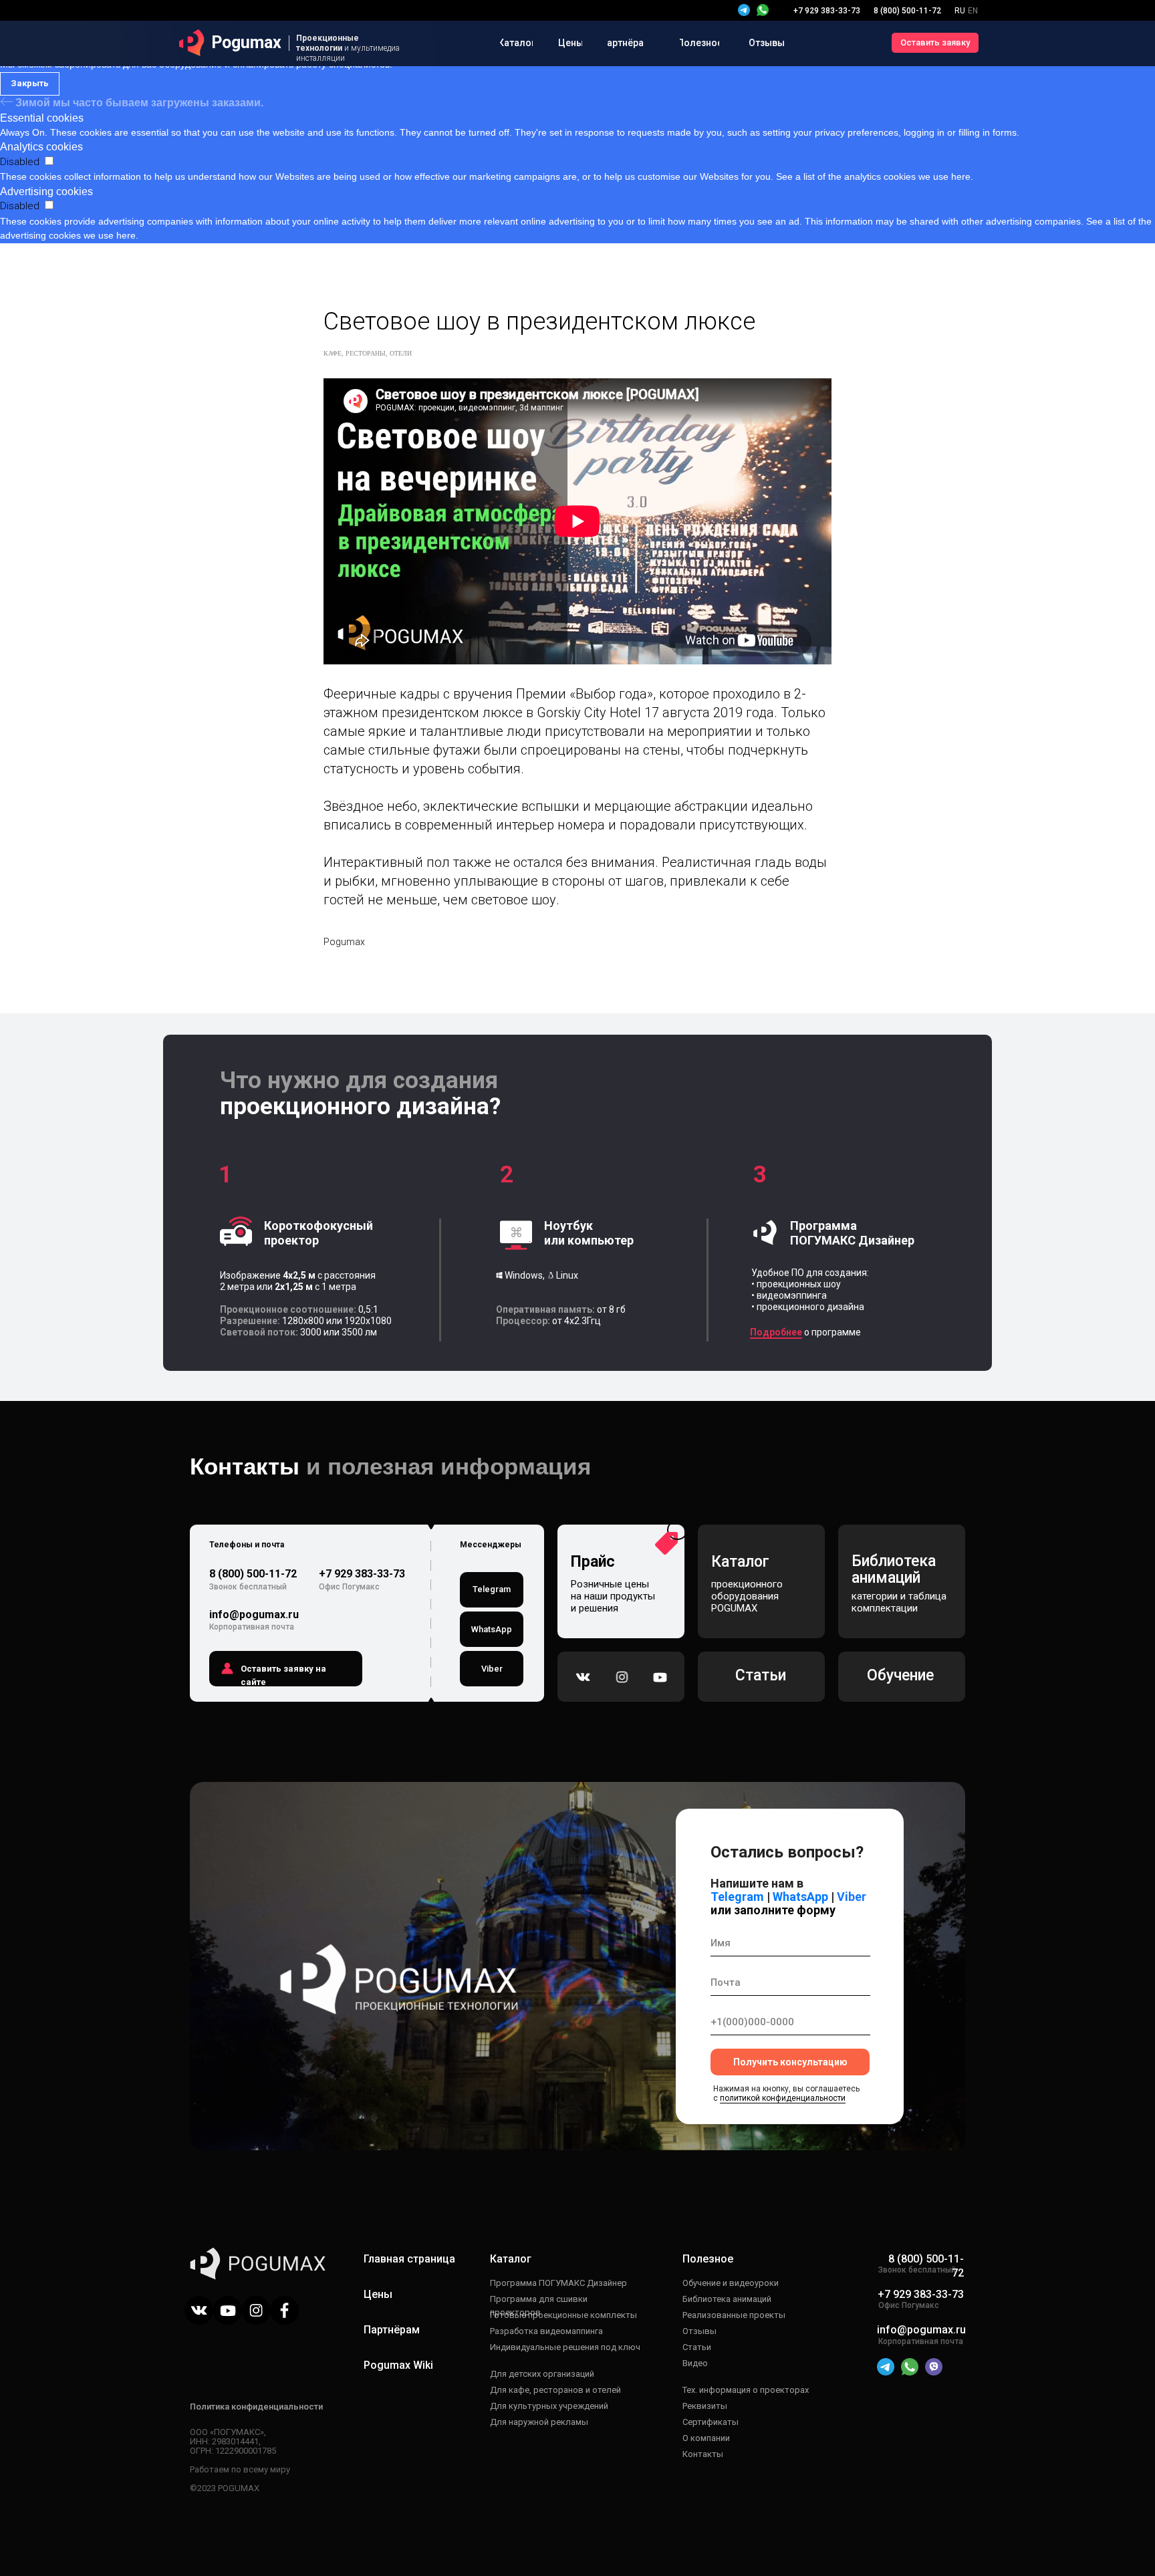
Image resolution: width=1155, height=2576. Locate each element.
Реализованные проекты (734, 2315)
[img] (763, 10)
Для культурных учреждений (549, 2406)
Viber (852, 1897)
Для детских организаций (542, 2374)
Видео (695, 2363)
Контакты (703, 2454)
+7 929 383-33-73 (362, 1574)
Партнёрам (392, 2330)
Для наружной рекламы (539, 2422)
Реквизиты (705, 2406)
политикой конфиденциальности (783, 2098)
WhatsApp (799, 1897)
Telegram (737, 1897)
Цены (378, 2294)
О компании (706, 2438)
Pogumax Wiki (398, 2365)
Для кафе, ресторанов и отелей (555, 2390)
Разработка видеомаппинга (546, 2331)
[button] (935, 43)
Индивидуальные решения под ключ (565, 2347)
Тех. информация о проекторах (746, 2390)
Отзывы (699, 2331)
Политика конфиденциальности (256, 2407)
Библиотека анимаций (727, 2299)
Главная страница (409, 2259)
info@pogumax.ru (254, 1615)
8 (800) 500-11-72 (253, 1574)
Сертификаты (711, 2422)
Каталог (511, 2259)
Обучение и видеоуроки (731, 2283)
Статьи (697, 2347)
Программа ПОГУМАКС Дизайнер (558, 2283)
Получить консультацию (790, 2062)
